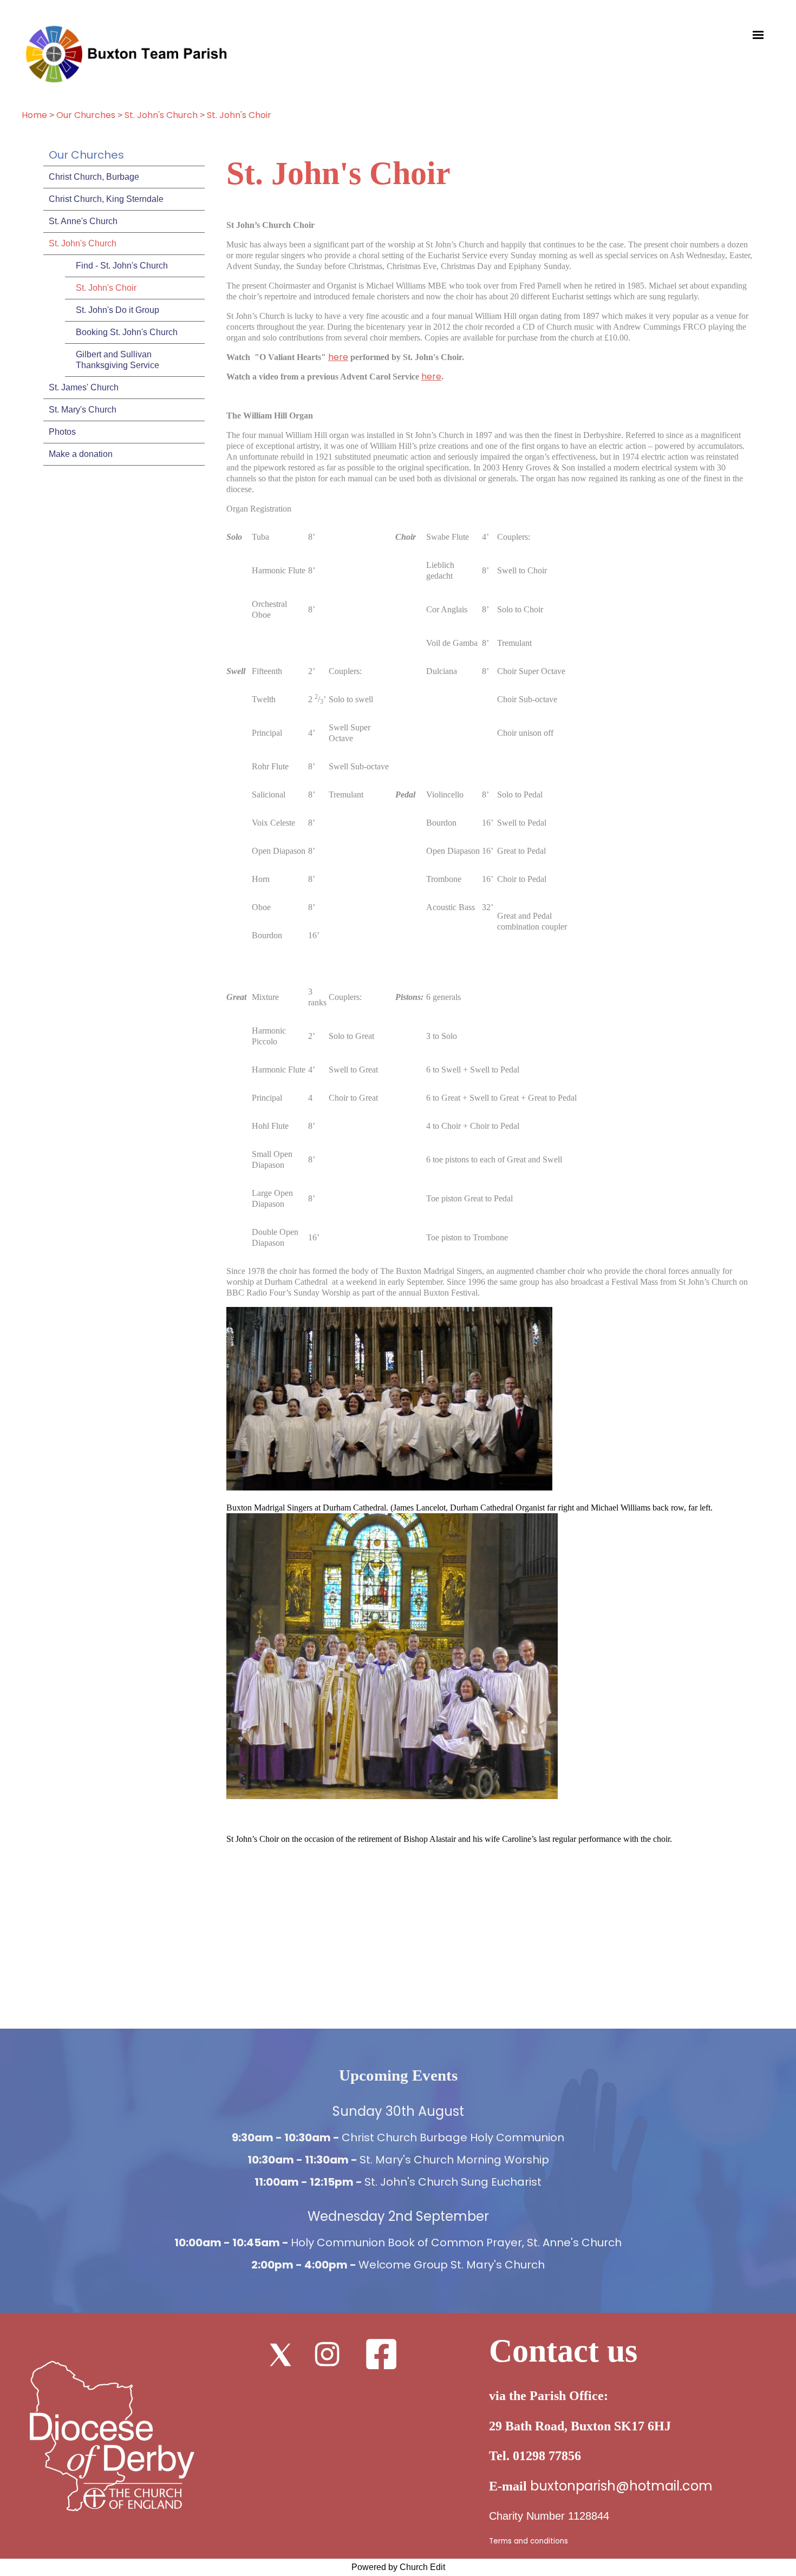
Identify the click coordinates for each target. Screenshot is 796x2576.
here (338, 357)
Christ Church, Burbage (94, 177)
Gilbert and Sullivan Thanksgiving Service (118, 360)
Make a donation (81, 454)
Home (34, 115)
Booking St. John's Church (127, 332)
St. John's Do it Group (118, 310)
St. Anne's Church (83, 221)
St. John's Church (161, 115)
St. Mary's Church (83, 410)
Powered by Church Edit (398, 2567)
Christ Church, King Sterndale (106, 199)
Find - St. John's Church (122, 266)
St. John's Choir (239, 115)
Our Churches (86, 115)
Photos (62, 432)
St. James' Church (84, 387)
